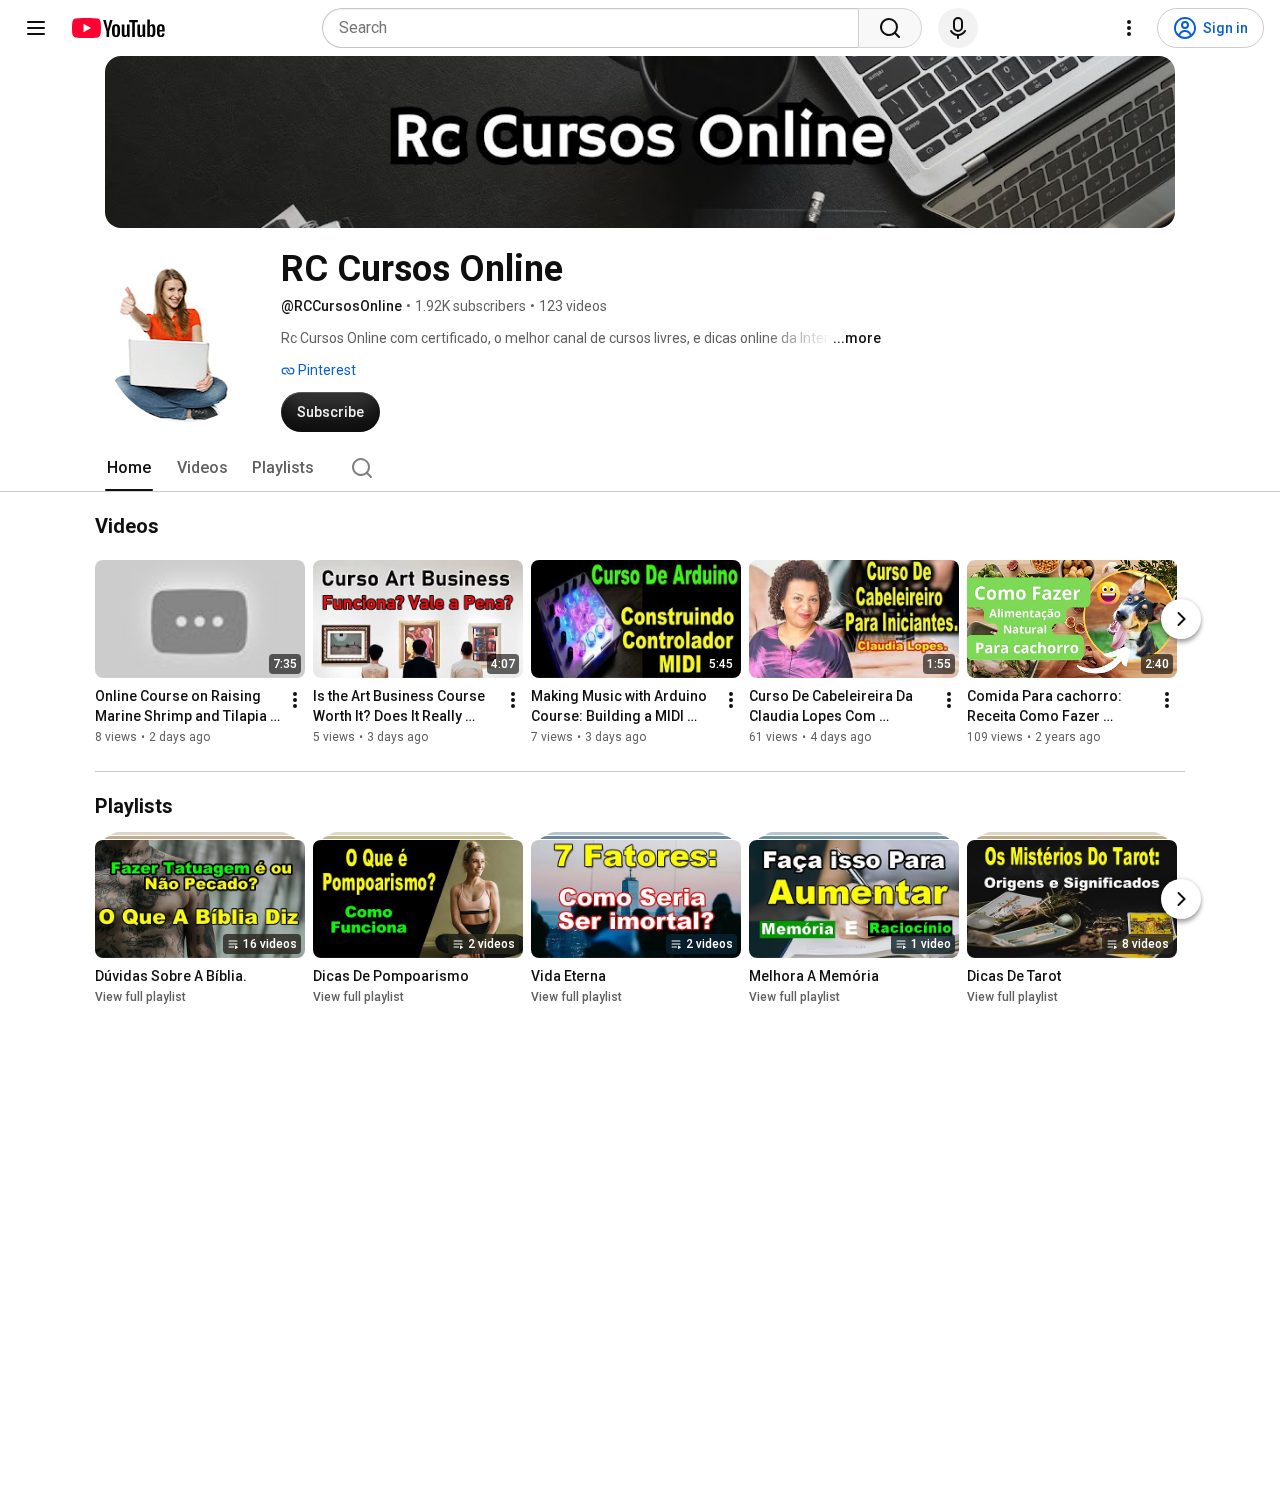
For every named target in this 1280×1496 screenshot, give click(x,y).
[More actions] (295, 701)
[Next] (1181, 620)
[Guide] (36, 28)
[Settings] (1129, 28)
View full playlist (140, 997)
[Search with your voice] (958, 28)
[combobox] (596, 28)
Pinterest (325, 370)
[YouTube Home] (117, 28)
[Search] (890, 28)
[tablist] (640, 468)
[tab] (129, 468)
